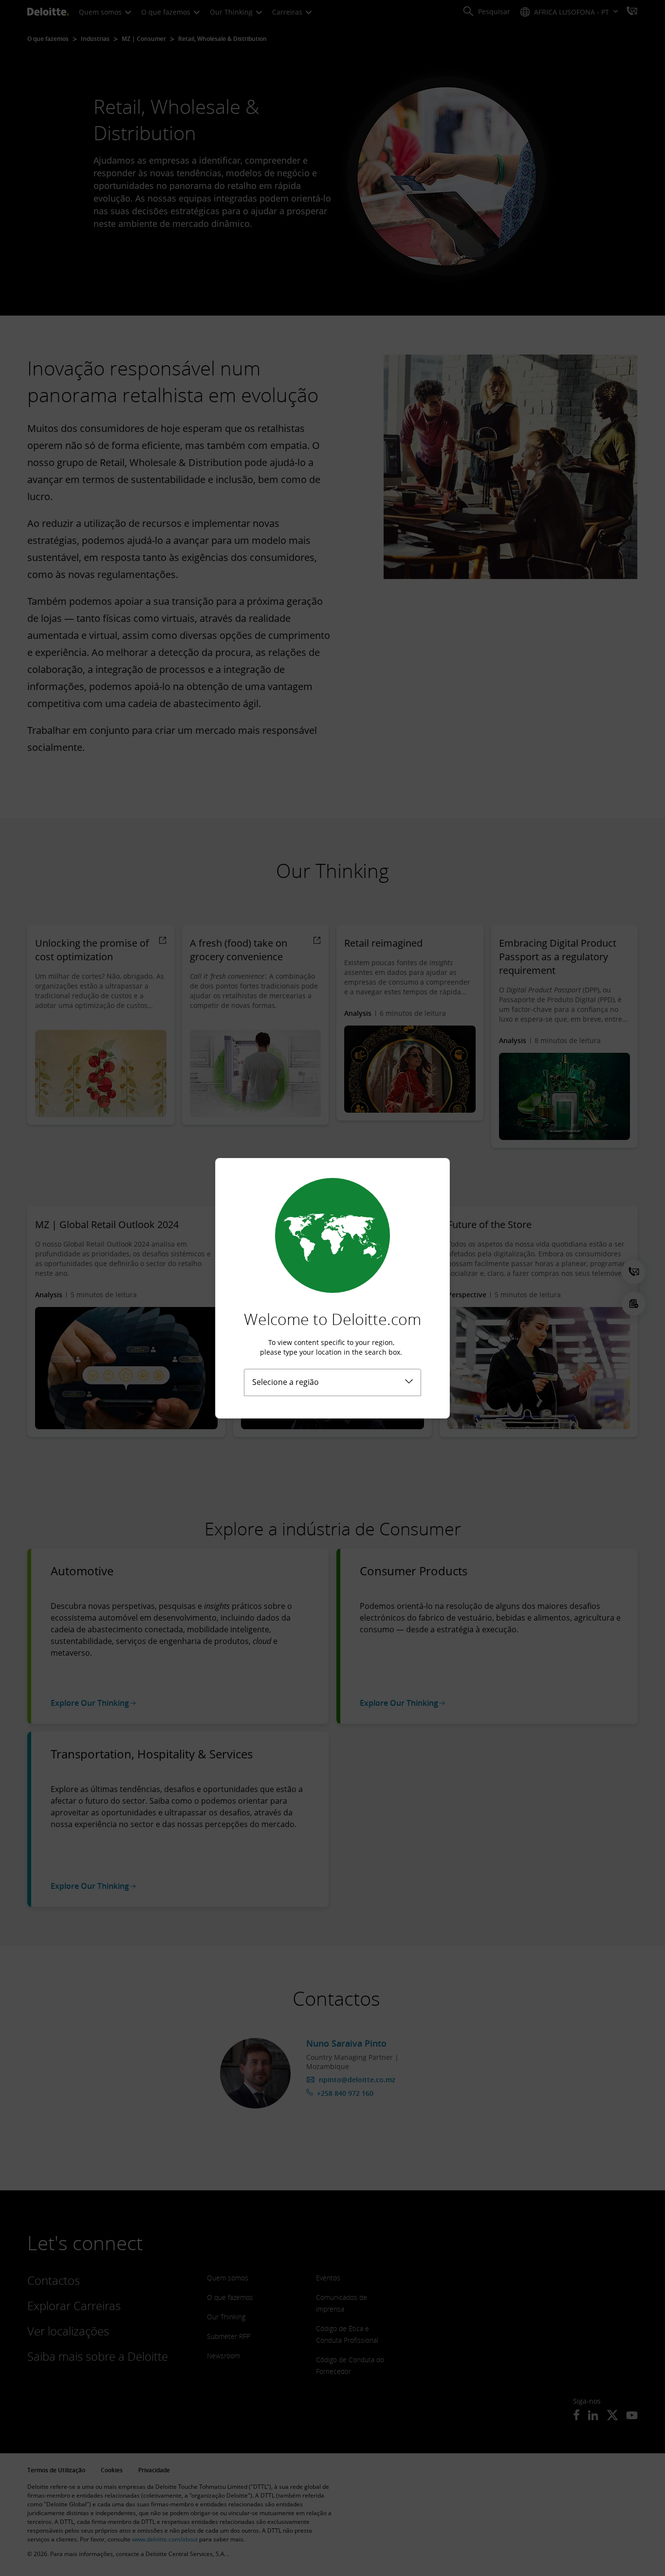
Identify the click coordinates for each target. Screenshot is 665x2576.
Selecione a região (286, 1382)
